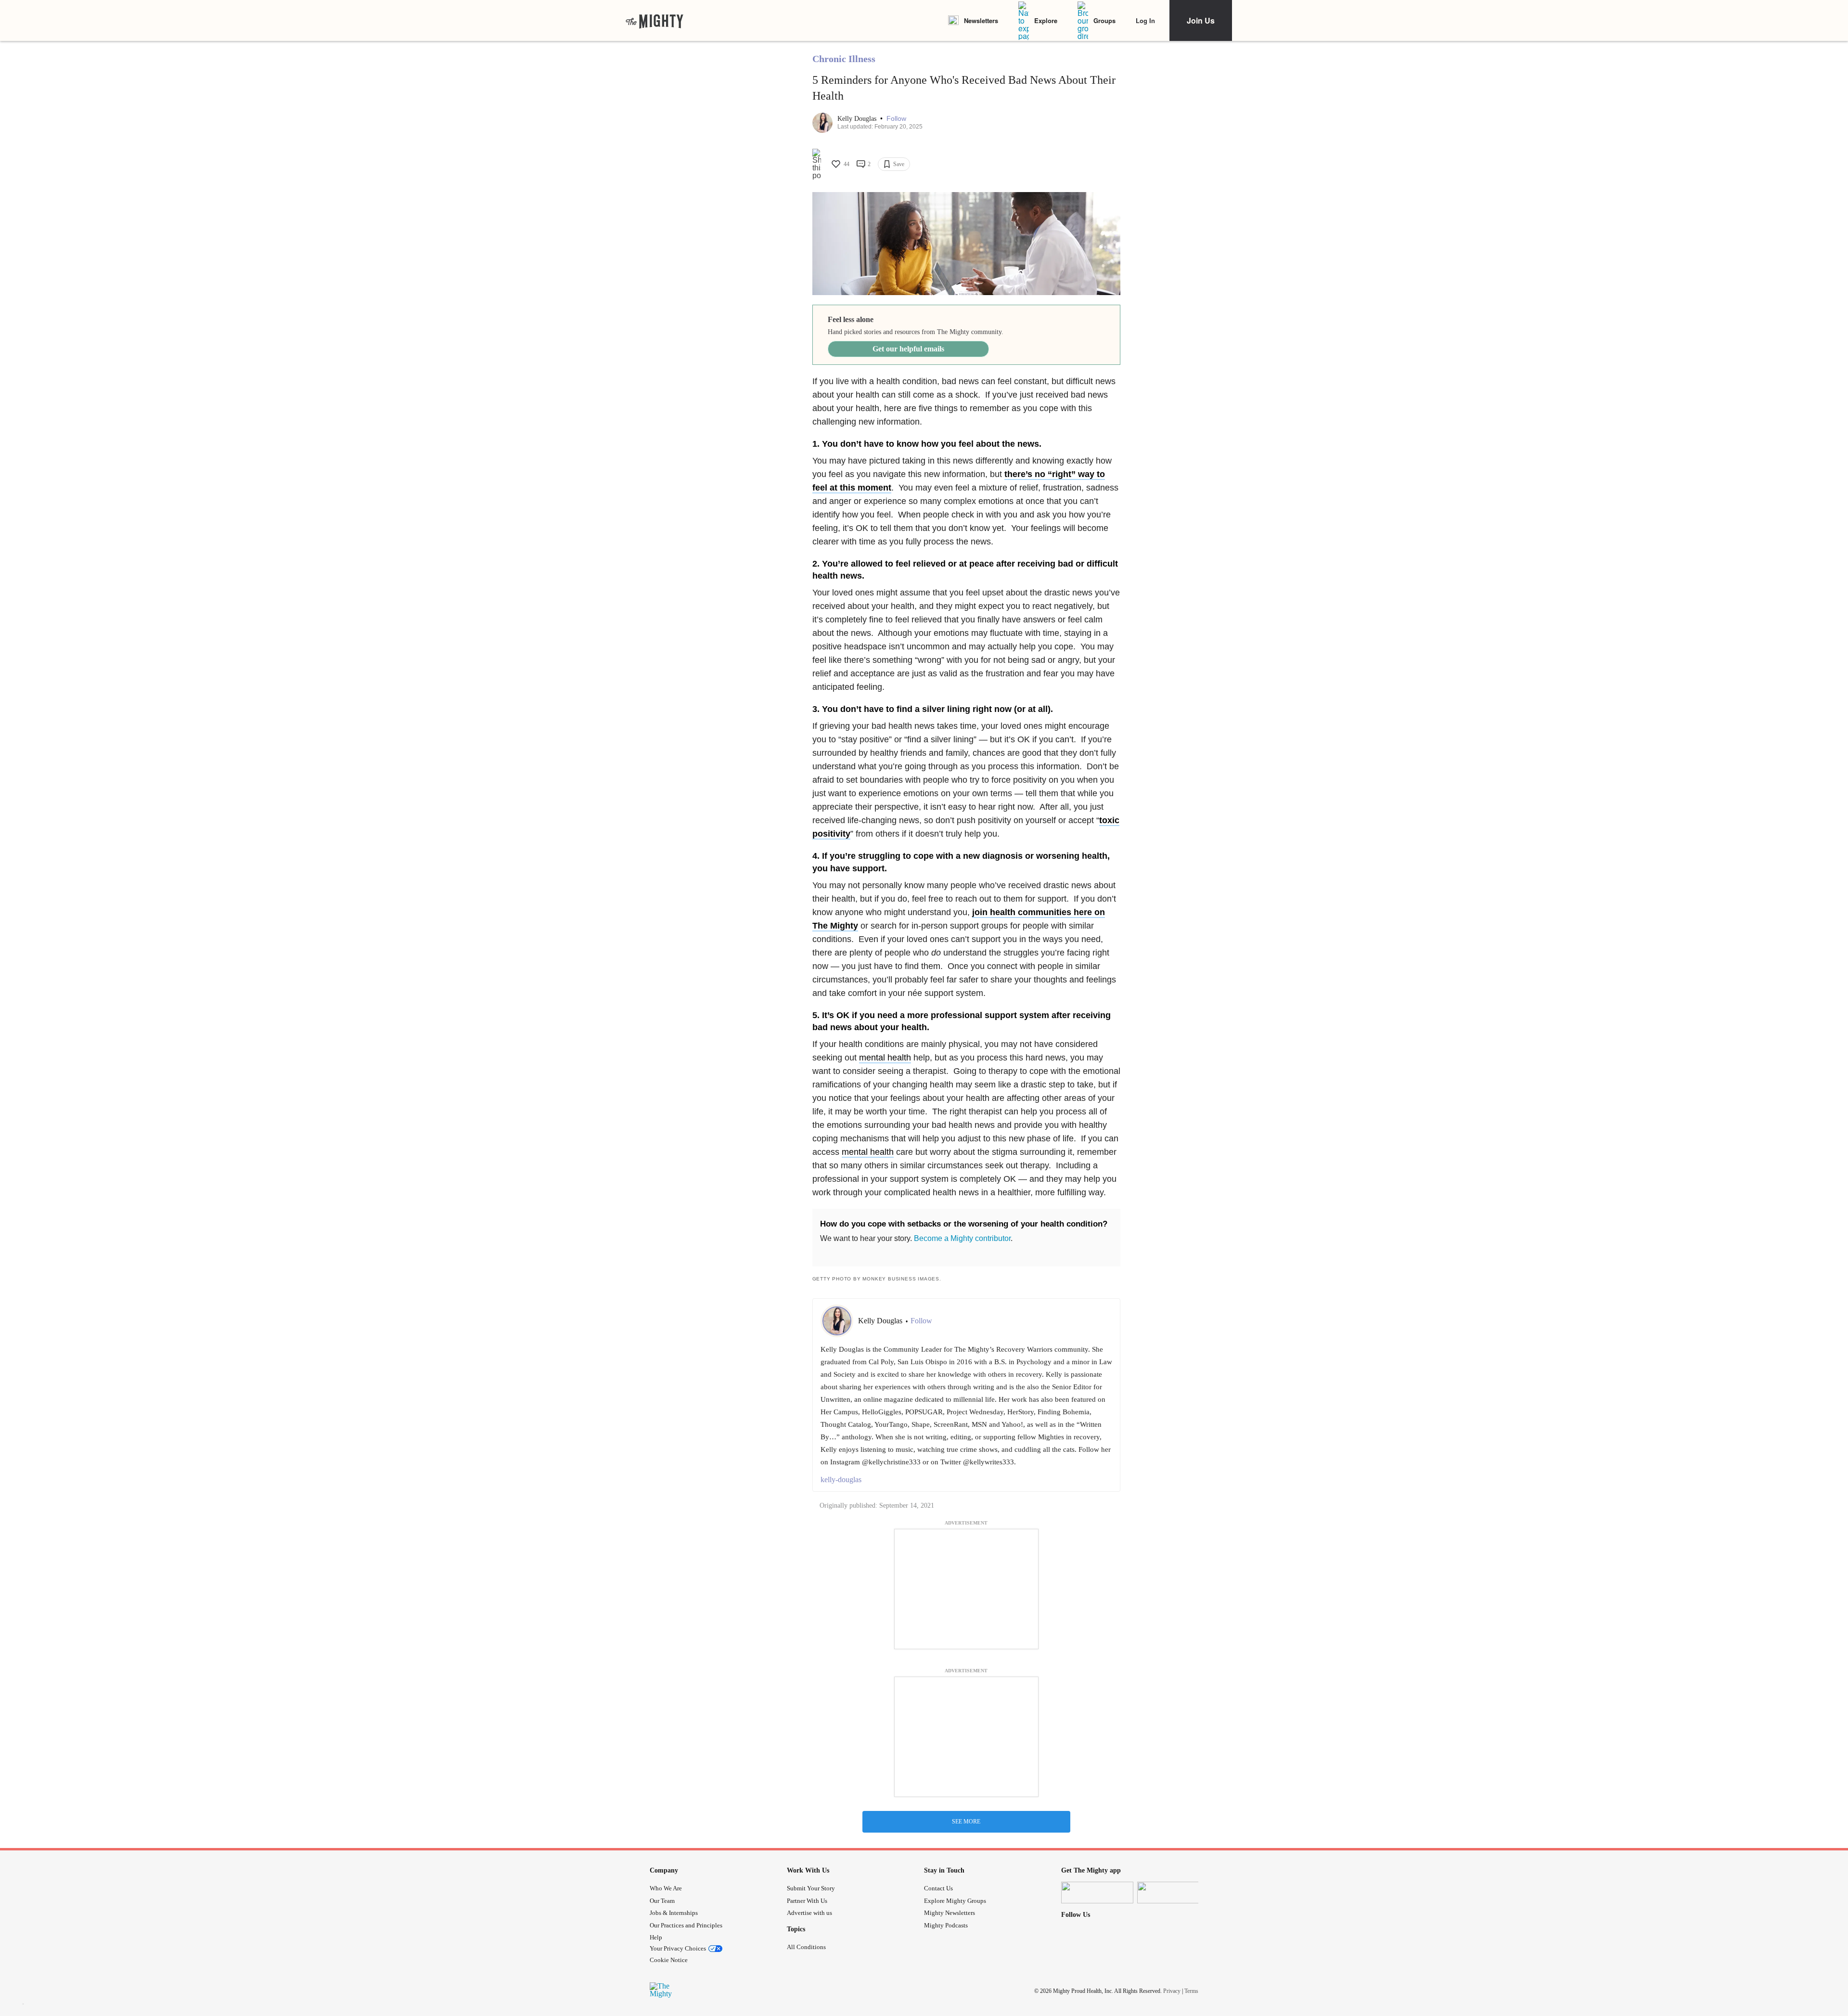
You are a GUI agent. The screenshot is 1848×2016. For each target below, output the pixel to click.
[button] (896, 119)
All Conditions (806, 1947)
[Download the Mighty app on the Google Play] (1173, 1893)
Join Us (1201, 20)
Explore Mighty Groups (955, 1901)
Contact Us (938, 1888)
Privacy (1172, 1991)
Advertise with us (809, 1913)
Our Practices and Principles (686, 1925)
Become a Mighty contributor (962, 1238)
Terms (1191, 1991)
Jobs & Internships (674, 1913)
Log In (1145, 20)
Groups (1104, 20)
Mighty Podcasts (946, 1925)
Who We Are (666, 1888)
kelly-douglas (841, 1480)
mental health (885, 1058)
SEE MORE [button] (966, 1822)
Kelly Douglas (858, 119)
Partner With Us (807, 1901)
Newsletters (981, 20)
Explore (1046, 20)
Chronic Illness (844, 59)
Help (656, 1937)
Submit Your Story (811, 1888)
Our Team (662, 1901)
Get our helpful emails (908, 349)
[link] (654, 21)
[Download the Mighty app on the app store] (1097, 1893)
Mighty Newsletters (950, 1913)
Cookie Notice (669, 1960)
